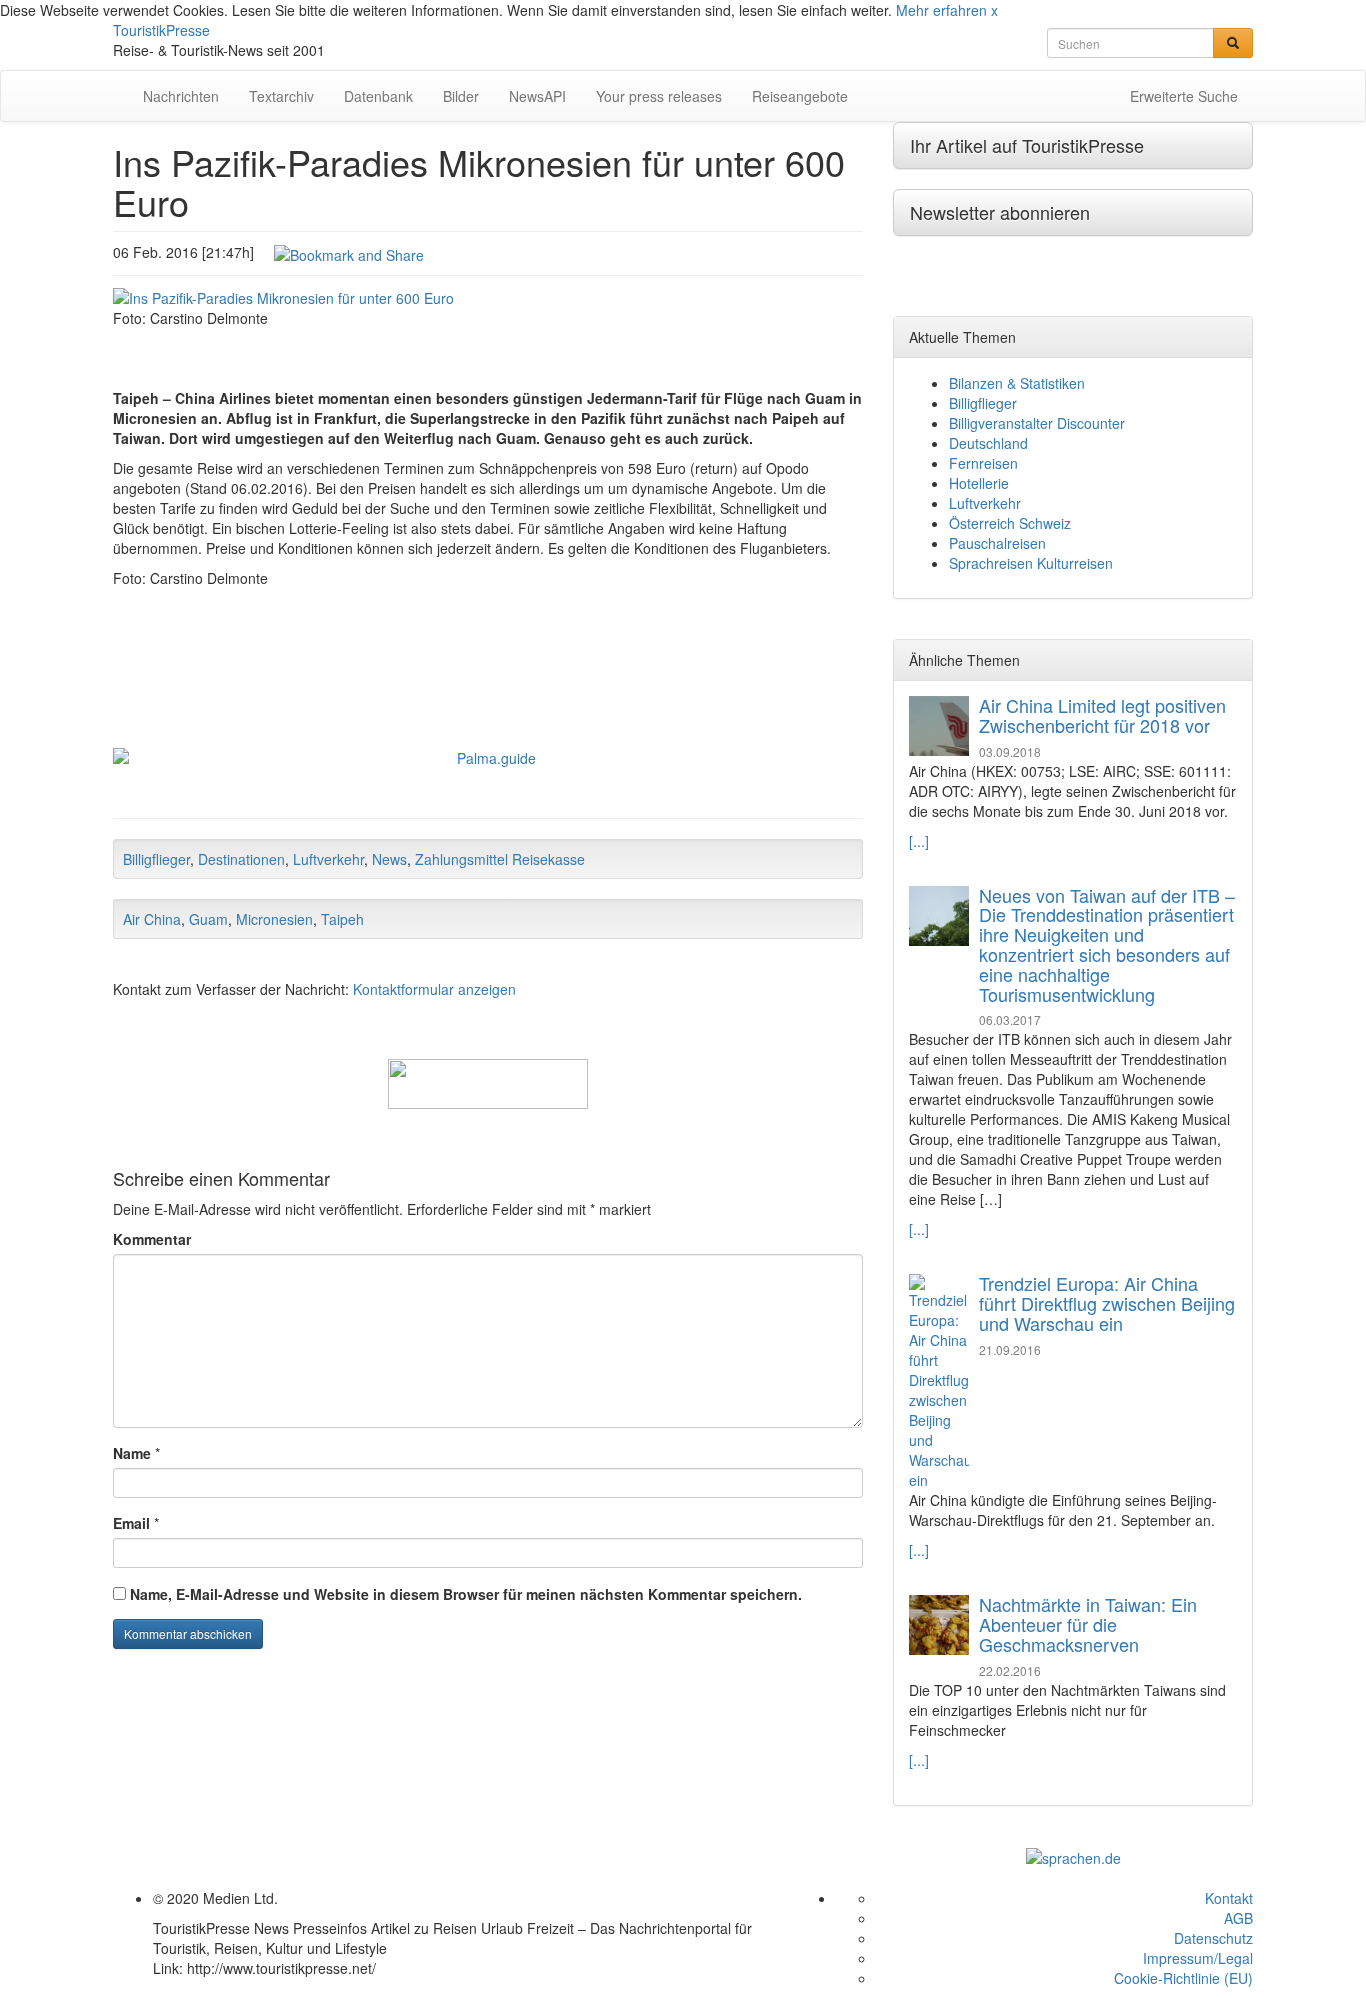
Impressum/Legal (1198, 1958)
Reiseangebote (800, 96)
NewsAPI (537, 96)
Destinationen (241, 859)
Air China (152, 919)
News (389, 859)
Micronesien (274, 919)
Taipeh (342, 919)
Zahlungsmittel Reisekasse (500, 859)
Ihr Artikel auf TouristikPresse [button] (1027, 145)
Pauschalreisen (997, 543)
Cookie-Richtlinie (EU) (1183, 1978)
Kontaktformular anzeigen (434, 989)
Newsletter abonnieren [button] (1000, 212)
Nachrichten (181, 96)
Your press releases (659, 96)
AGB (1238, 1918)
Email (131, 1523)
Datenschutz (1213, 1938)
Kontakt (1229, 1898)
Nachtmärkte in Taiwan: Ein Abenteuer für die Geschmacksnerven (1088, 1624)
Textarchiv (281, 96)
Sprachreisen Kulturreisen (1031, 563)
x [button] (994, 10)
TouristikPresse (161, 30)
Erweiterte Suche (1184, 96)
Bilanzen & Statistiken (1017, 383)
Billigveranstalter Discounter (1037, 423)
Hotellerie (979, 483)
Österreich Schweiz (1010, 523)
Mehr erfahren (941, 10)
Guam (208, 919)
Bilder (461, 96)
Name (132, 1453)
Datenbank (378, 96)
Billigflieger (156, 859)
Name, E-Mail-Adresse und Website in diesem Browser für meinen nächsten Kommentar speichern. (466, 1594)
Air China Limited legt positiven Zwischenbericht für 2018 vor (1102, 715)
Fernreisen (983, 463)
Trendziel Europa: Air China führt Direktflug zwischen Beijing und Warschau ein (1107, 1303)
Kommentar (152, 1239)
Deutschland (988, 443)
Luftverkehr (328, 859)
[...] (919, 841)
